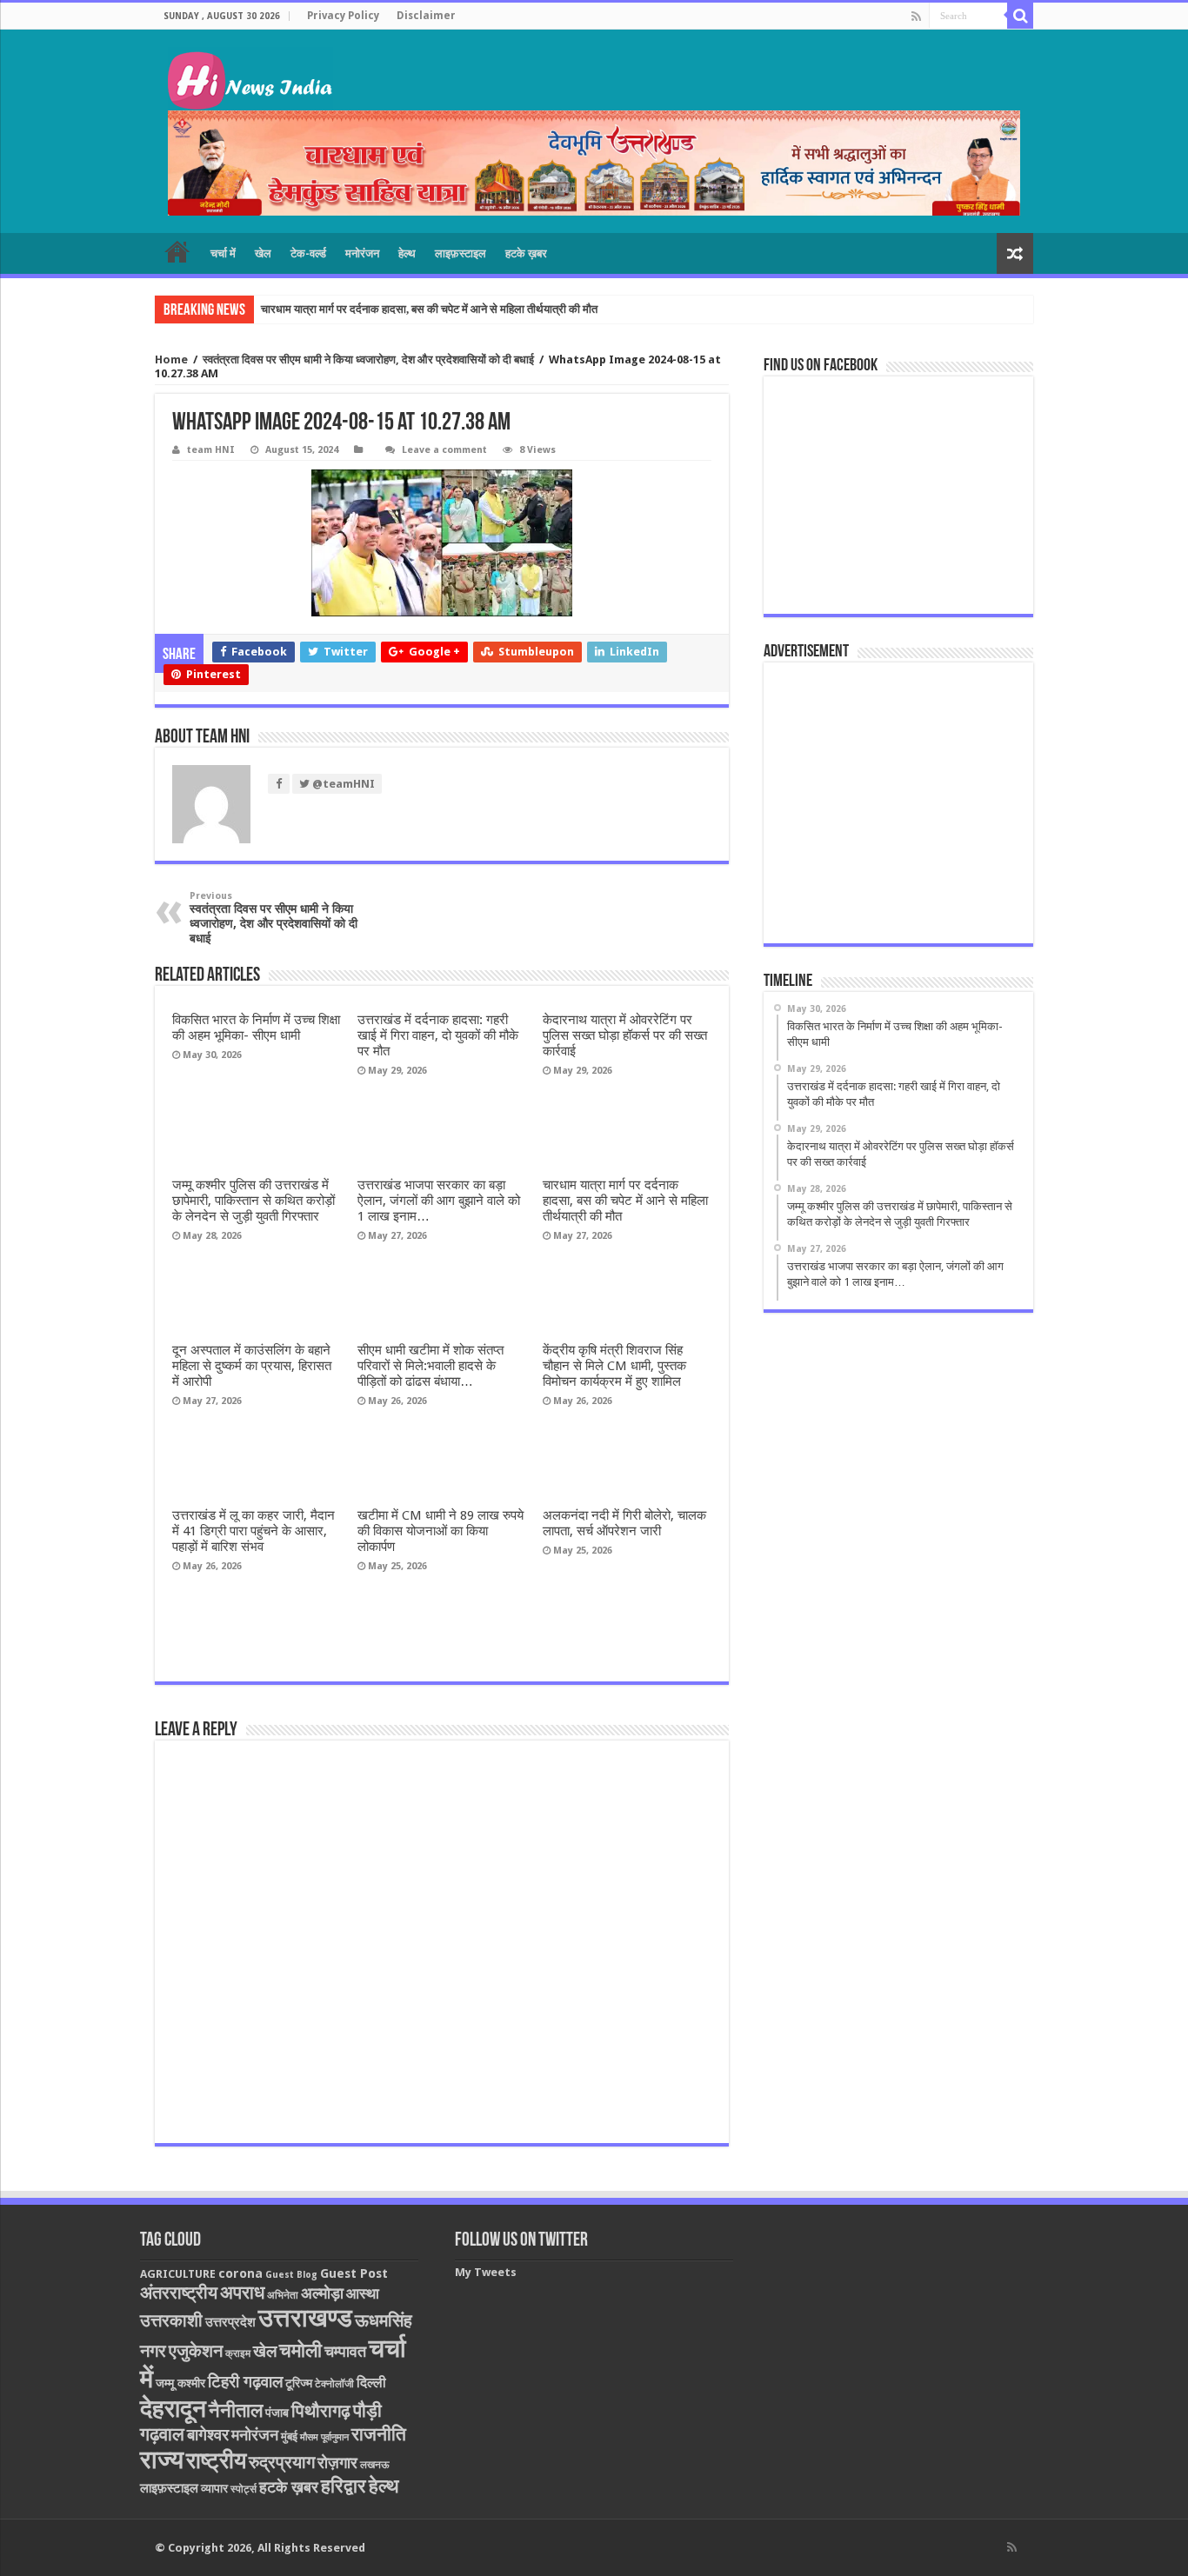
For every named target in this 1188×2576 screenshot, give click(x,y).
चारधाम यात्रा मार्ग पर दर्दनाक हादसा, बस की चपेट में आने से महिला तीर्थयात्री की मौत (429, 309)
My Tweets (486, 2272)
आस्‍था (363, 2293)
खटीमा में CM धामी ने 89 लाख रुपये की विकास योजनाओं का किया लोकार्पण (440, 1531)
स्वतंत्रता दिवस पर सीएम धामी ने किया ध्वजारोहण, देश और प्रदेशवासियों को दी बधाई (368, 359)
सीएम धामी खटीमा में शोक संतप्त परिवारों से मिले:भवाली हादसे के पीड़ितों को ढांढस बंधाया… (430, 1366)
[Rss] (916, 17)
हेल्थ (407, 253)
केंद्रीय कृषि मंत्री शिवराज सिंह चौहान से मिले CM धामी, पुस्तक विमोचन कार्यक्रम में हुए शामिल (614, 1366)
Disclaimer (426, 16)
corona (240, 2273)
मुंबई (289, 2436)
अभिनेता (283, 2295)
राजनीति (379, 2434)
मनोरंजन (362, 253)
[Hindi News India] (250, 79)
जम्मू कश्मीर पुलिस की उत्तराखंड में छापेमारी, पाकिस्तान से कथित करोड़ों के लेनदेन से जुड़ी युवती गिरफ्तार (254, 1201)
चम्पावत (345, 2351)
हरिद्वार (344, 2486)
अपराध (242, 2292)
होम (177, 251)
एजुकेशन (196, 2351)
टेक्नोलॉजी (334, 2384)
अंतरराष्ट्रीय (179, 2293)
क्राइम (238, 2353)
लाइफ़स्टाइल (461, 253)
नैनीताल (236, 2410)
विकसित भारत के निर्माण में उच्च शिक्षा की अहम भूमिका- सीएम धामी (256, 1028)
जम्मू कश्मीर (180, 2383)
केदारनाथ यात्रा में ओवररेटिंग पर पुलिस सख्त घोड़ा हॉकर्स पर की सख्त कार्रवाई (625, 1035)
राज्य (162, 2460)
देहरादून (173, 2409)
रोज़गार (337, 2463)
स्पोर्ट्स (244, 2489)
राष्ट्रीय (216, 2460)
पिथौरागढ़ (321, 2411)
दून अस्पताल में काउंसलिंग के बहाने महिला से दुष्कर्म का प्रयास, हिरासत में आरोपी (252, 1366)
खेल (263, 253)
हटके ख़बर (526, 253)
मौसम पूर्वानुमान (324, 2437)
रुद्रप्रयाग (282, 2463)
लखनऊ (375, 2465)
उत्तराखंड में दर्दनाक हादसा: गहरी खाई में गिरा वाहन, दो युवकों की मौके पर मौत (438, 1035)
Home (171, 359)
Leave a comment (444, 450)
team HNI (211, 450)
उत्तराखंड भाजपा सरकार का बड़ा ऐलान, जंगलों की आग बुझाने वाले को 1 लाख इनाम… (439, 1201)
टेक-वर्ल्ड (308, 253)
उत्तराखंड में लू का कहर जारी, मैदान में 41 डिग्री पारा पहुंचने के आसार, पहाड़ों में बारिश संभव (254, 1531)
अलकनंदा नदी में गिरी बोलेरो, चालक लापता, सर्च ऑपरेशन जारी (624, 1523)
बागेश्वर (208, 2435)
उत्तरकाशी (171, 2320)
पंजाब (277, 2413)
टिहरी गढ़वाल (245, 2382)
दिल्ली (371, 2383)
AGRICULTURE (178, 2274)
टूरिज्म (299, 2383)
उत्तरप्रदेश (230, 2322)
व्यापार (214, 2488)
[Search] (1020, 16)
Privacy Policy (343, 16)
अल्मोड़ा (322, 2293)
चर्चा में (223, 253)
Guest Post (354, 2273)
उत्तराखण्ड (305, 2318)
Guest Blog (291, 2275)
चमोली (300, 2350)
